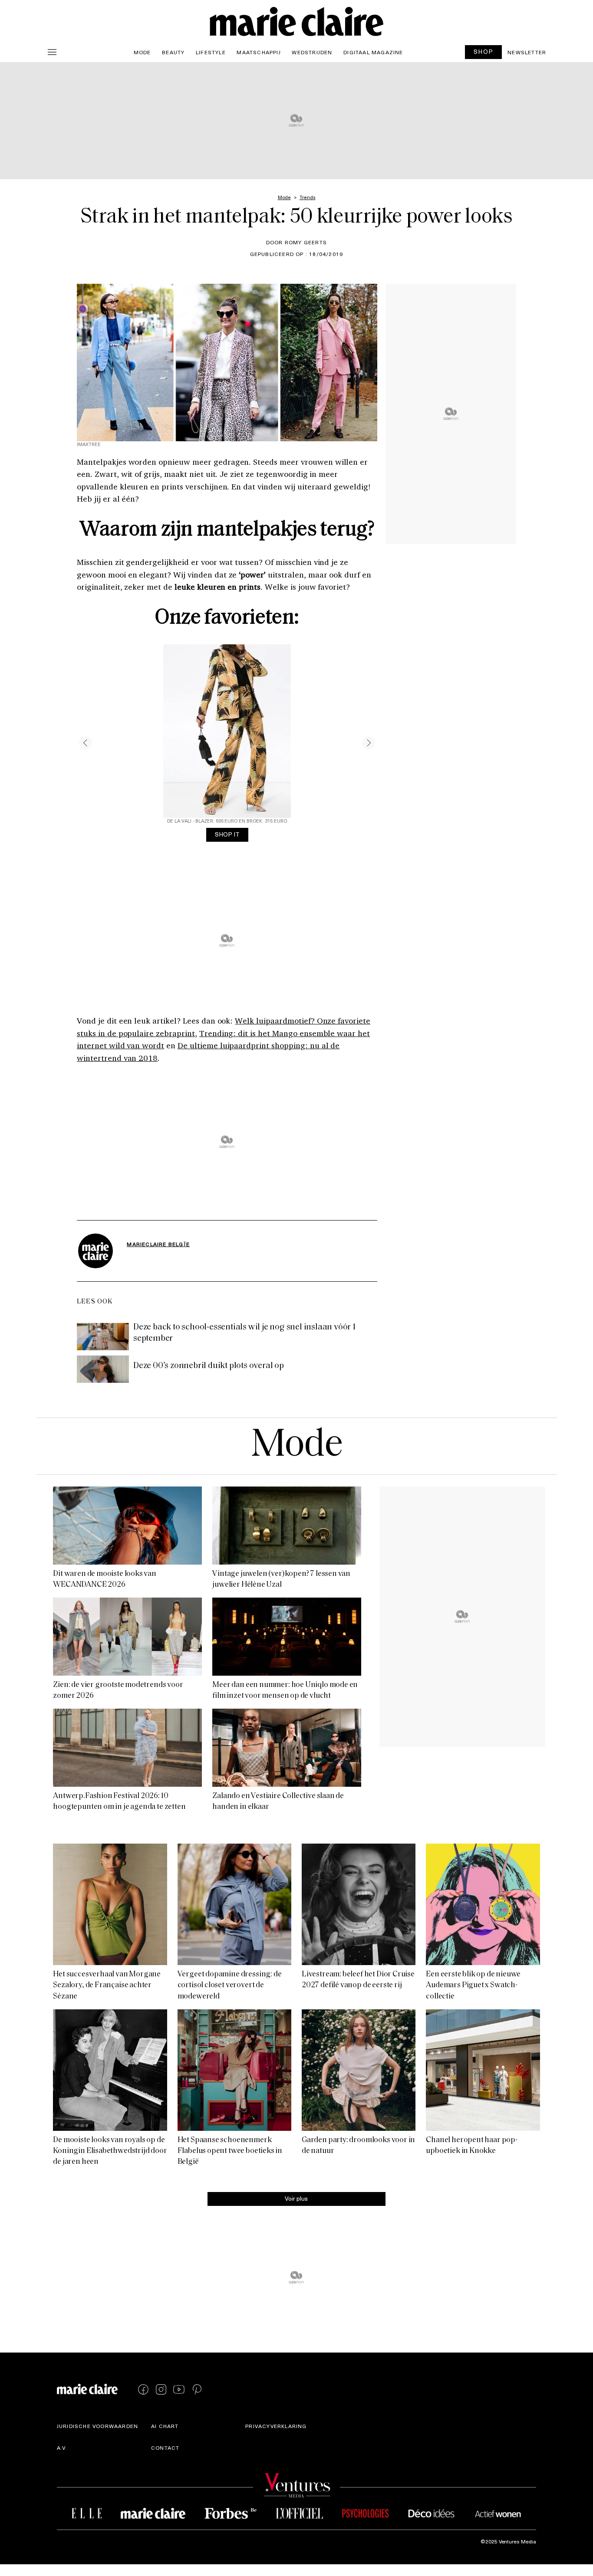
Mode (142, 52)
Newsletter (527, 52)
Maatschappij (259, 52)
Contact (165, 2448)
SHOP (484, 51)
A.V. (62, 2448)
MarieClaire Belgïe (158, 1244)
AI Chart (165, 2426)
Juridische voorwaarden (97, 2426)
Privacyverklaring (276, 2426)
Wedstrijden (312, 52)
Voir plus (296, 2198)
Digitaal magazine (373, 52)
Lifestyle (211, 52)
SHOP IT (227, 834)
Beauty (173, 52)
